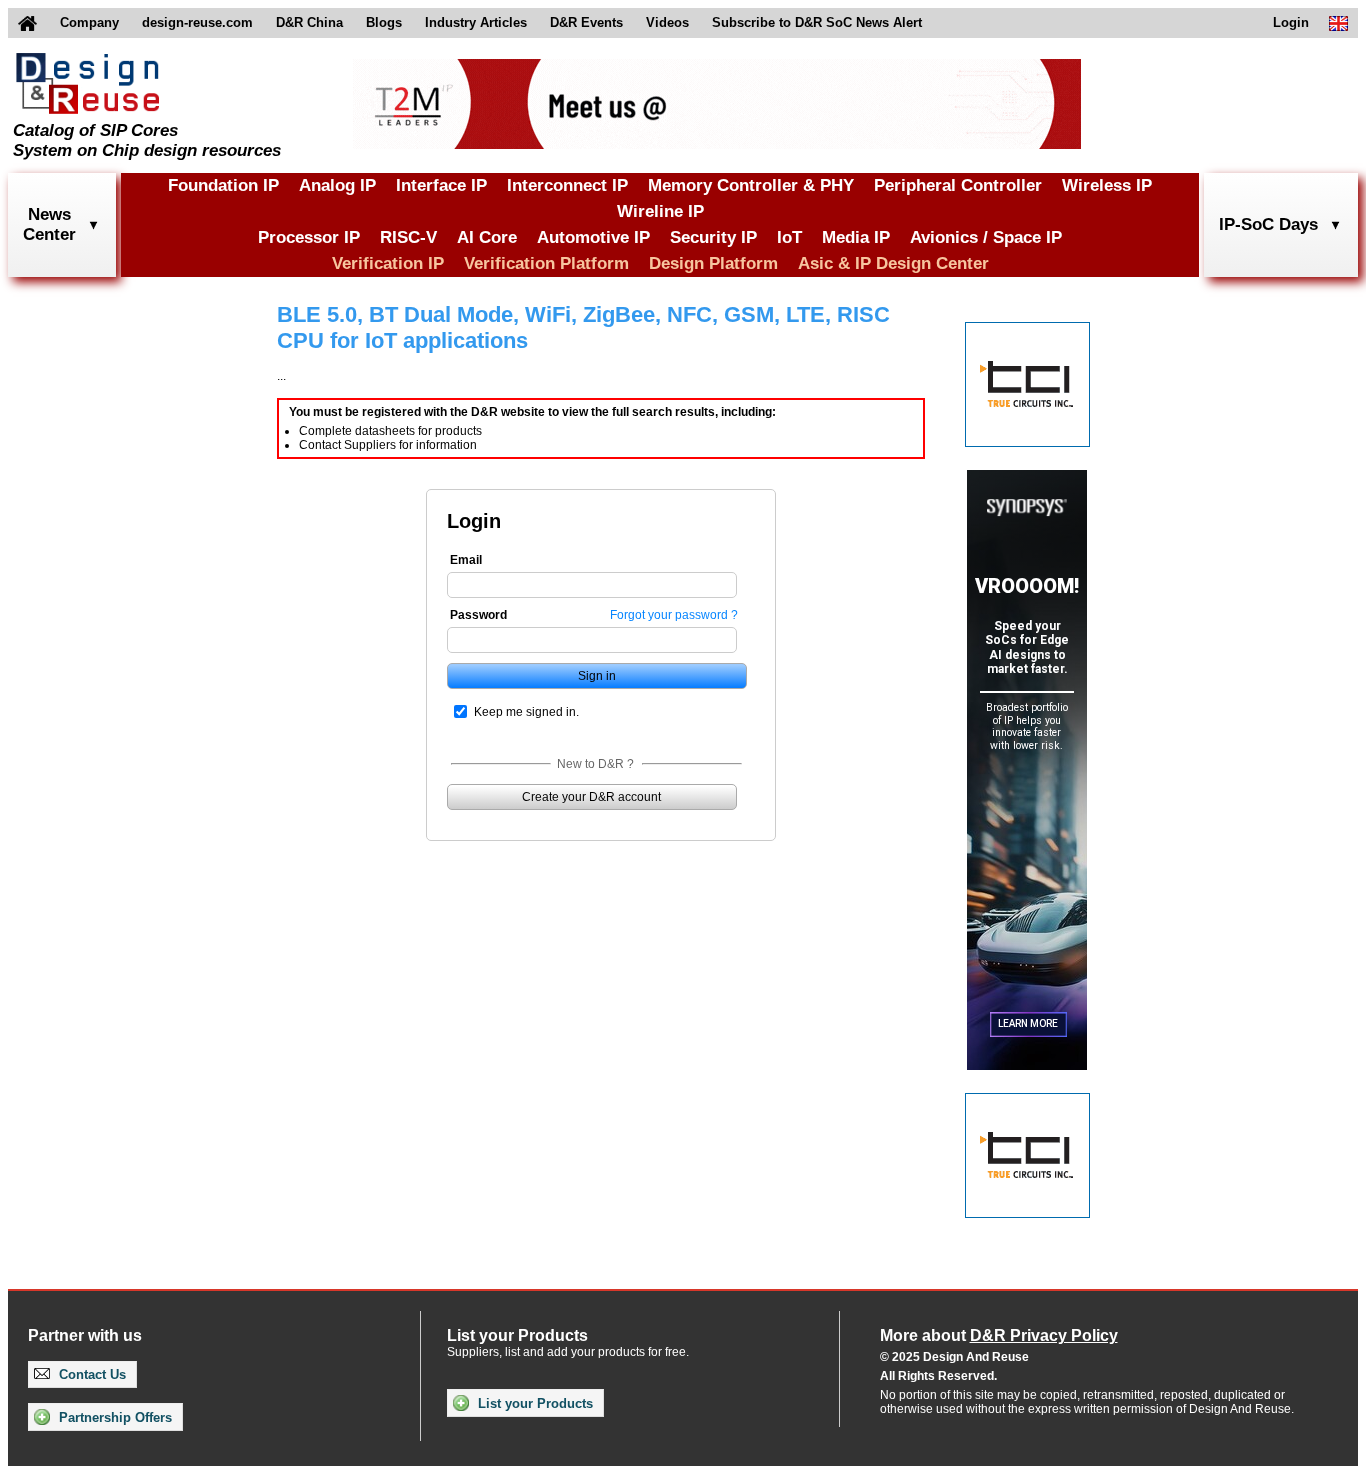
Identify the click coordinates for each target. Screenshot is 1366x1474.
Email (466, 560)
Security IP (713, 237)
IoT (789, 237)
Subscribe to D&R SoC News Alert (817, 22)
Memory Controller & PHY (751, 185)
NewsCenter (49, 224)
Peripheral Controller (958, 185)
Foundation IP (223, 185)
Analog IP (337, 185)
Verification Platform (546, 263)
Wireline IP (660, 211)
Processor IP (309, 237)
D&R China (309, 22)
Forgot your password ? (674, 615)
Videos (667, 22)
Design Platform (713, 263)
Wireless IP (1107, 185)
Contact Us (90, 1374)
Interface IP (441, 185)
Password (478, 615)
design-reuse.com (197, 22)
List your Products (533, 1403)
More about (999, 1335)
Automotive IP (593, 237)
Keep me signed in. (526, 712)
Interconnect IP (567, 185)
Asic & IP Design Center (893, 263)
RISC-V (408, 237)
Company (89, 22)
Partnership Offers (113, 1417)
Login (1291, 22)
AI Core (487, 237)
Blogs (384, 22)
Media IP (856, 237)
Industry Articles (476, 22)
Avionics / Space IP (986, 237)
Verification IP (388, 263)
